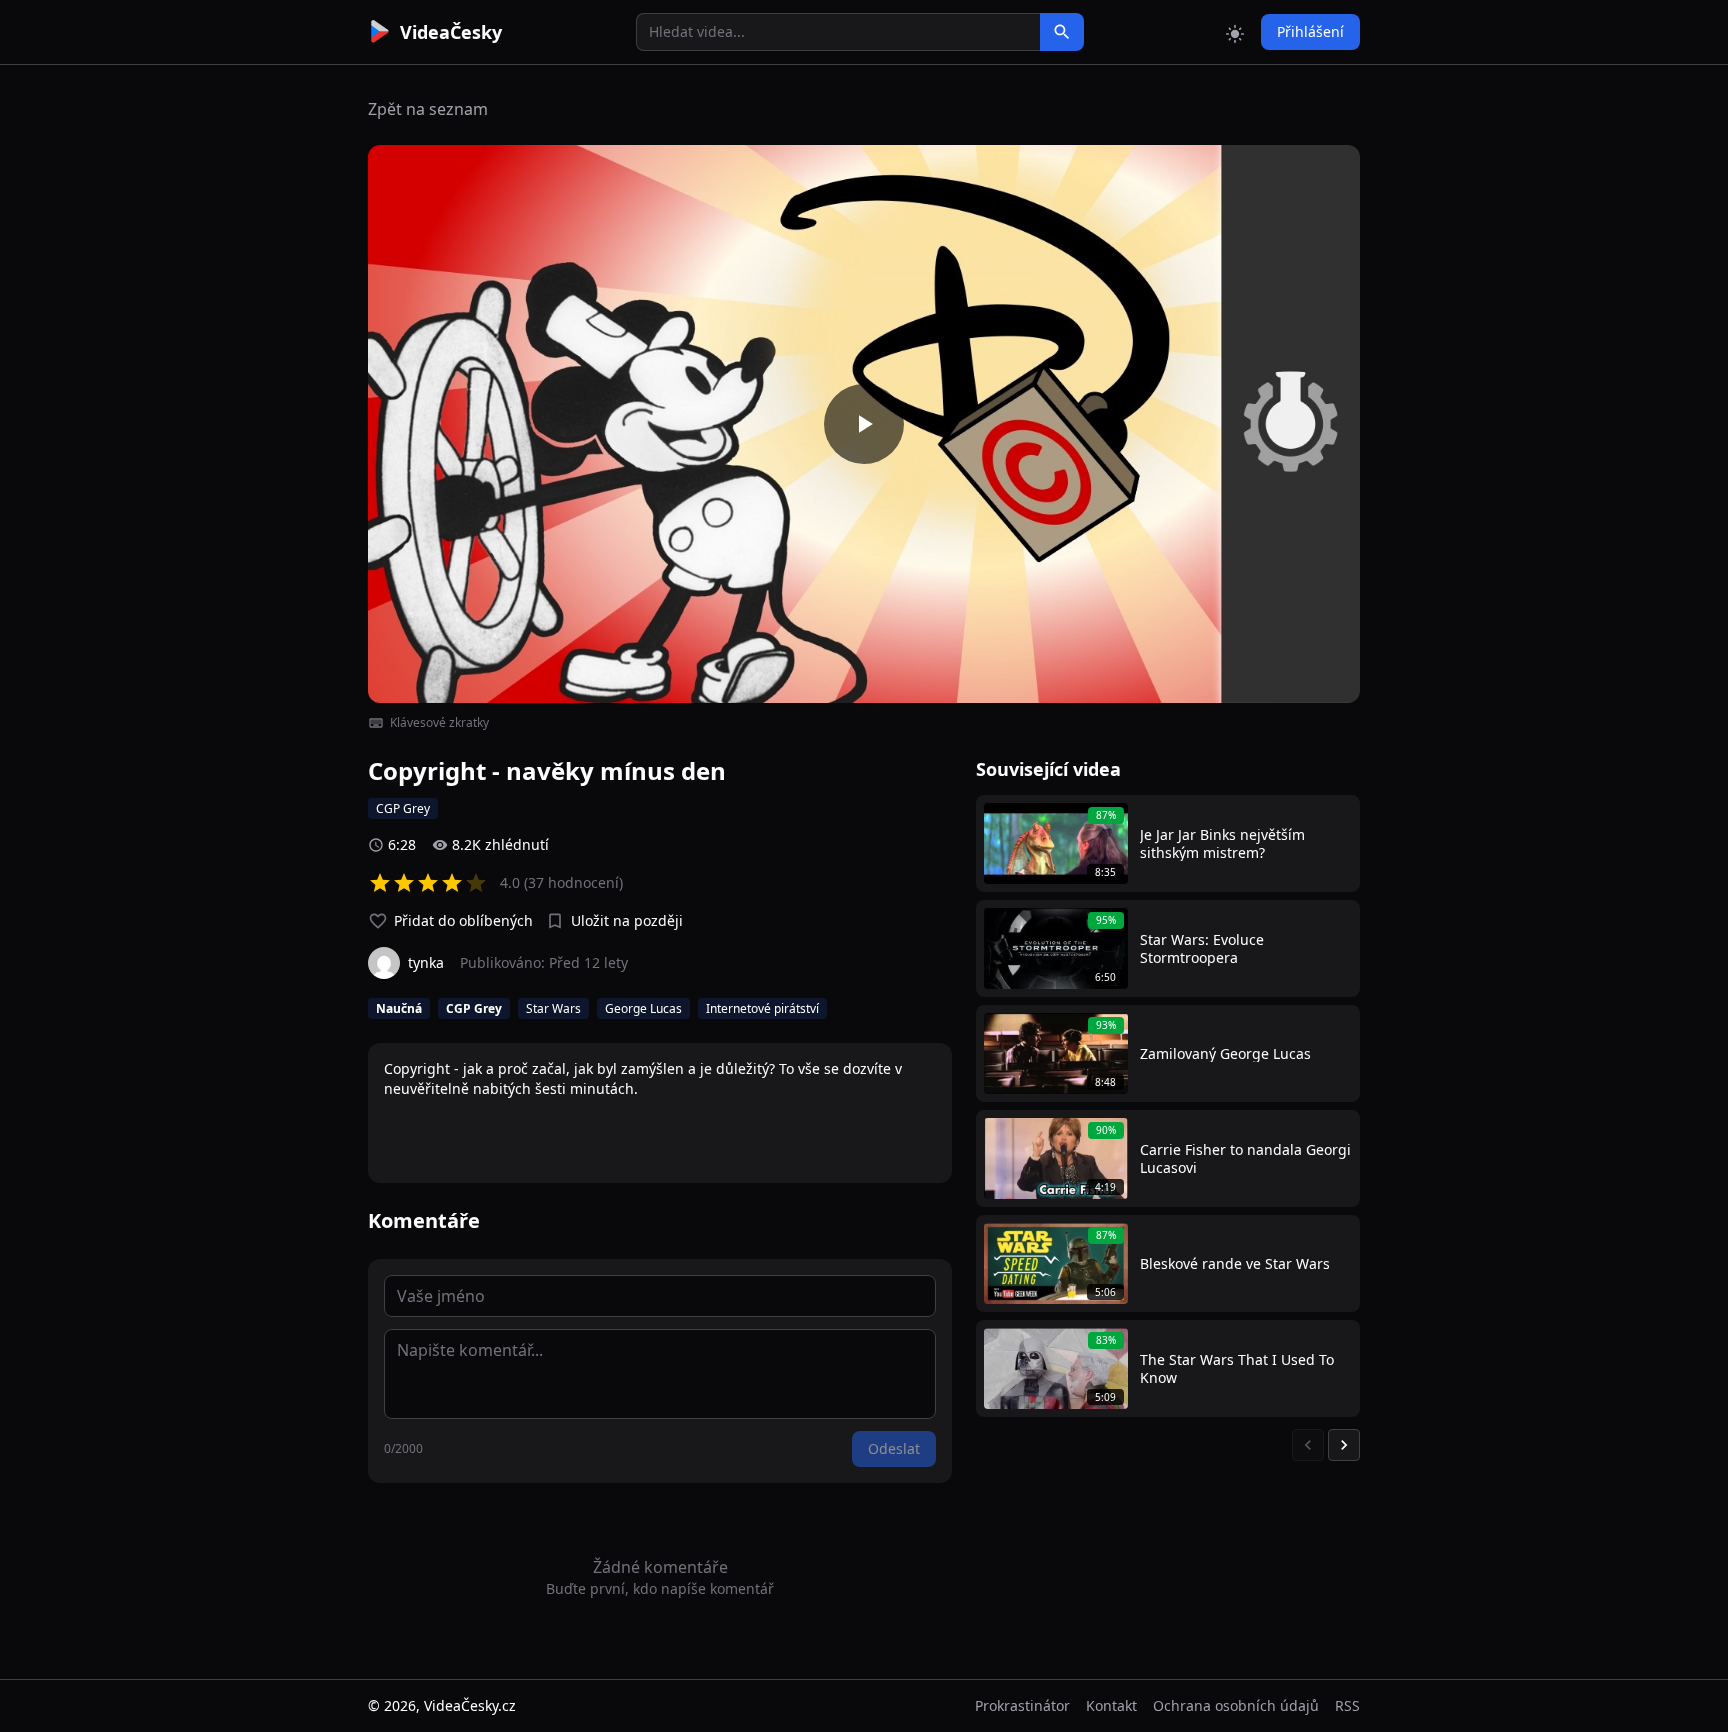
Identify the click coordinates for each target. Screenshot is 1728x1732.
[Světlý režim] (1235, 32)
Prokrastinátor (1022, 1705)
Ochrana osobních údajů (1236, 1705)
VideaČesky (451, 32)
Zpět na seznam (428, 109)
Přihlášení (1310, 31)
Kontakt (1111, 1705)
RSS (1347, 1705)
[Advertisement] (256, 365)
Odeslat (894, 1448)
